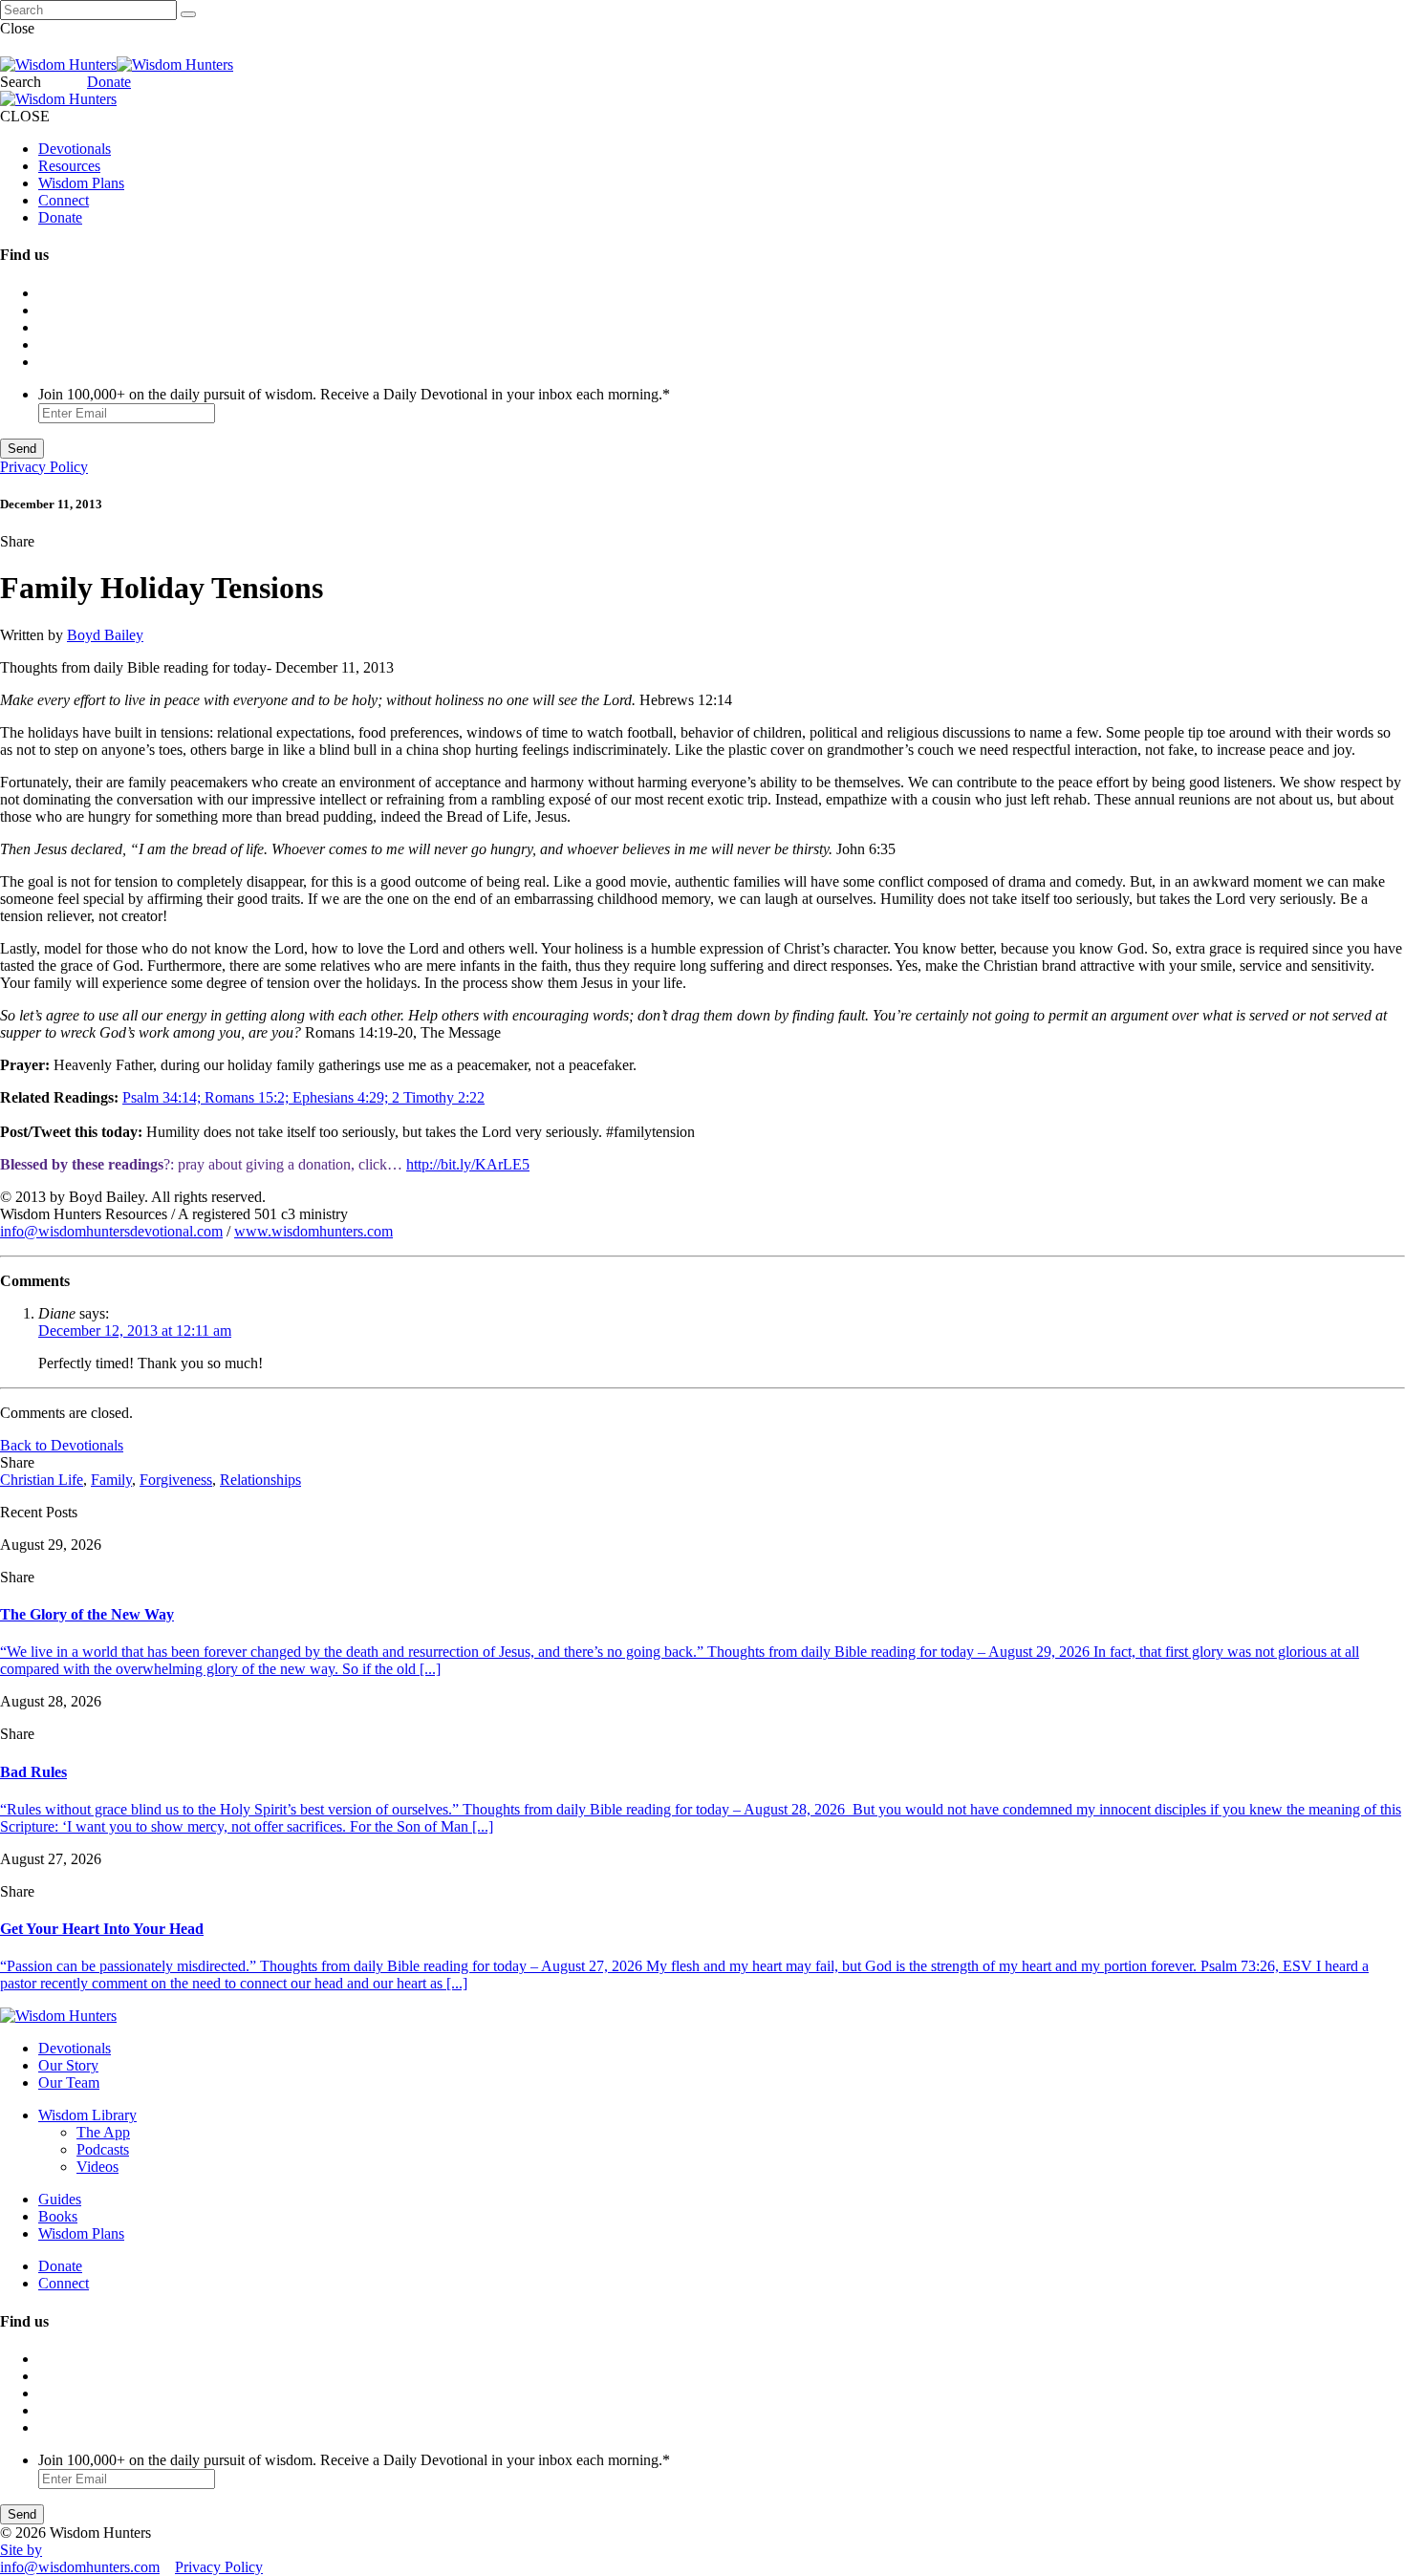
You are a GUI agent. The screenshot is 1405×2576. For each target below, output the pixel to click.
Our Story (68, 2065)
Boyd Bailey (105, 635)
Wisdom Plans (81, 183)
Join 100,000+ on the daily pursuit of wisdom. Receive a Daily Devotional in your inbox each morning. (354, 394)
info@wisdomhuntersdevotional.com (111, 1231)
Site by (21, 2550)
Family (111, 1480)
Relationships (260, 1480)
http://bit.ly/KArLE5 (468, 1164)
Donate (109, 82)
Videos (97, 2167)
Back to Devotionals (62, 1445)
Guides (60, 2199)
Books (58, 2216)
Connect (64, 200)
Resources (69, 166)
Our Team (69, 2082)
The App (103, 2132)
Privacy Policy (44, 467)
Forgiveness (176, 1480)
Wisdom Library (87, 2115)
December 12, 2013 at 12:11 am (135, 1331)
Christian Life (42, 1480)
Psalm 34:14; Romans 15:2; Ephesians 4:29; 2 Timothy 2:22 (303, 1097)
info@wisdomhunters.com (80, 2567)
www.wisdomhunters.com (313, 1231)
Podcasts (103, 2149)
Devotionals (75, 149)
